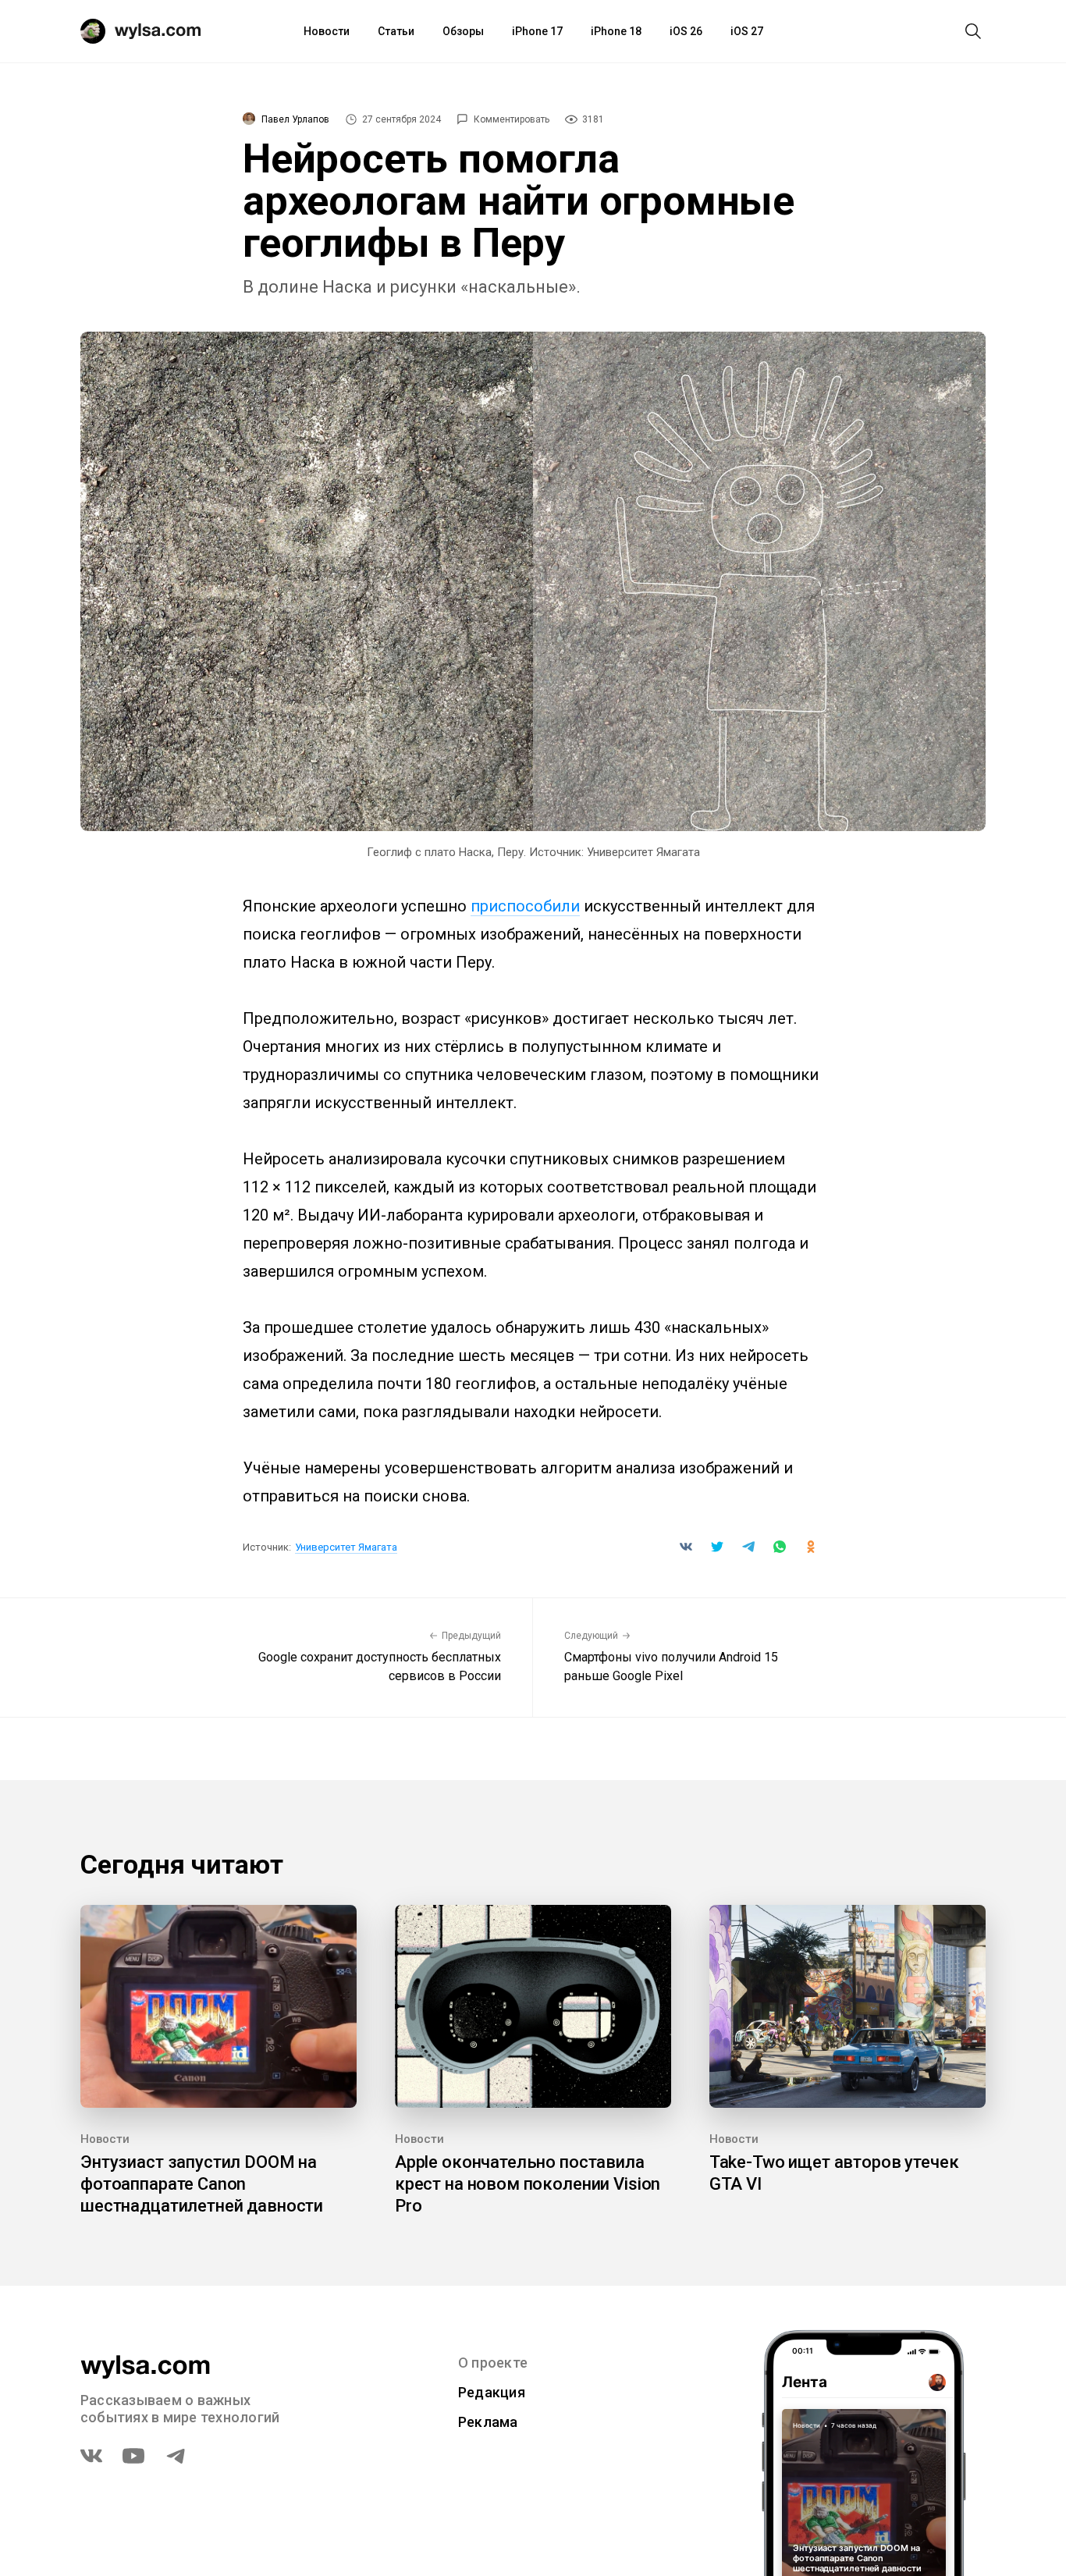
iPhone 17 (537, 31)
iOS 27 (747, 31)
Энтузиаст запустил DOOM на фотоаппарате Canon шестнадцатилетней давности (202, 2184)
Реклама (488, 2422)
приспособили (525, 906)
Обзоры (463, 31)
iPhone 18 (616, 31)
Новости (327, 31)
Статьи (396, 31)
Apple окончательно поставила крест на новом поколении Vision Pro (528, 2184)
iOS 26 (686, 31)
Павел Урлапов (295, 119)
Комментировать (512, 119)
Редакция (492, 2392)
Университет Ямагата (346, 1547)
